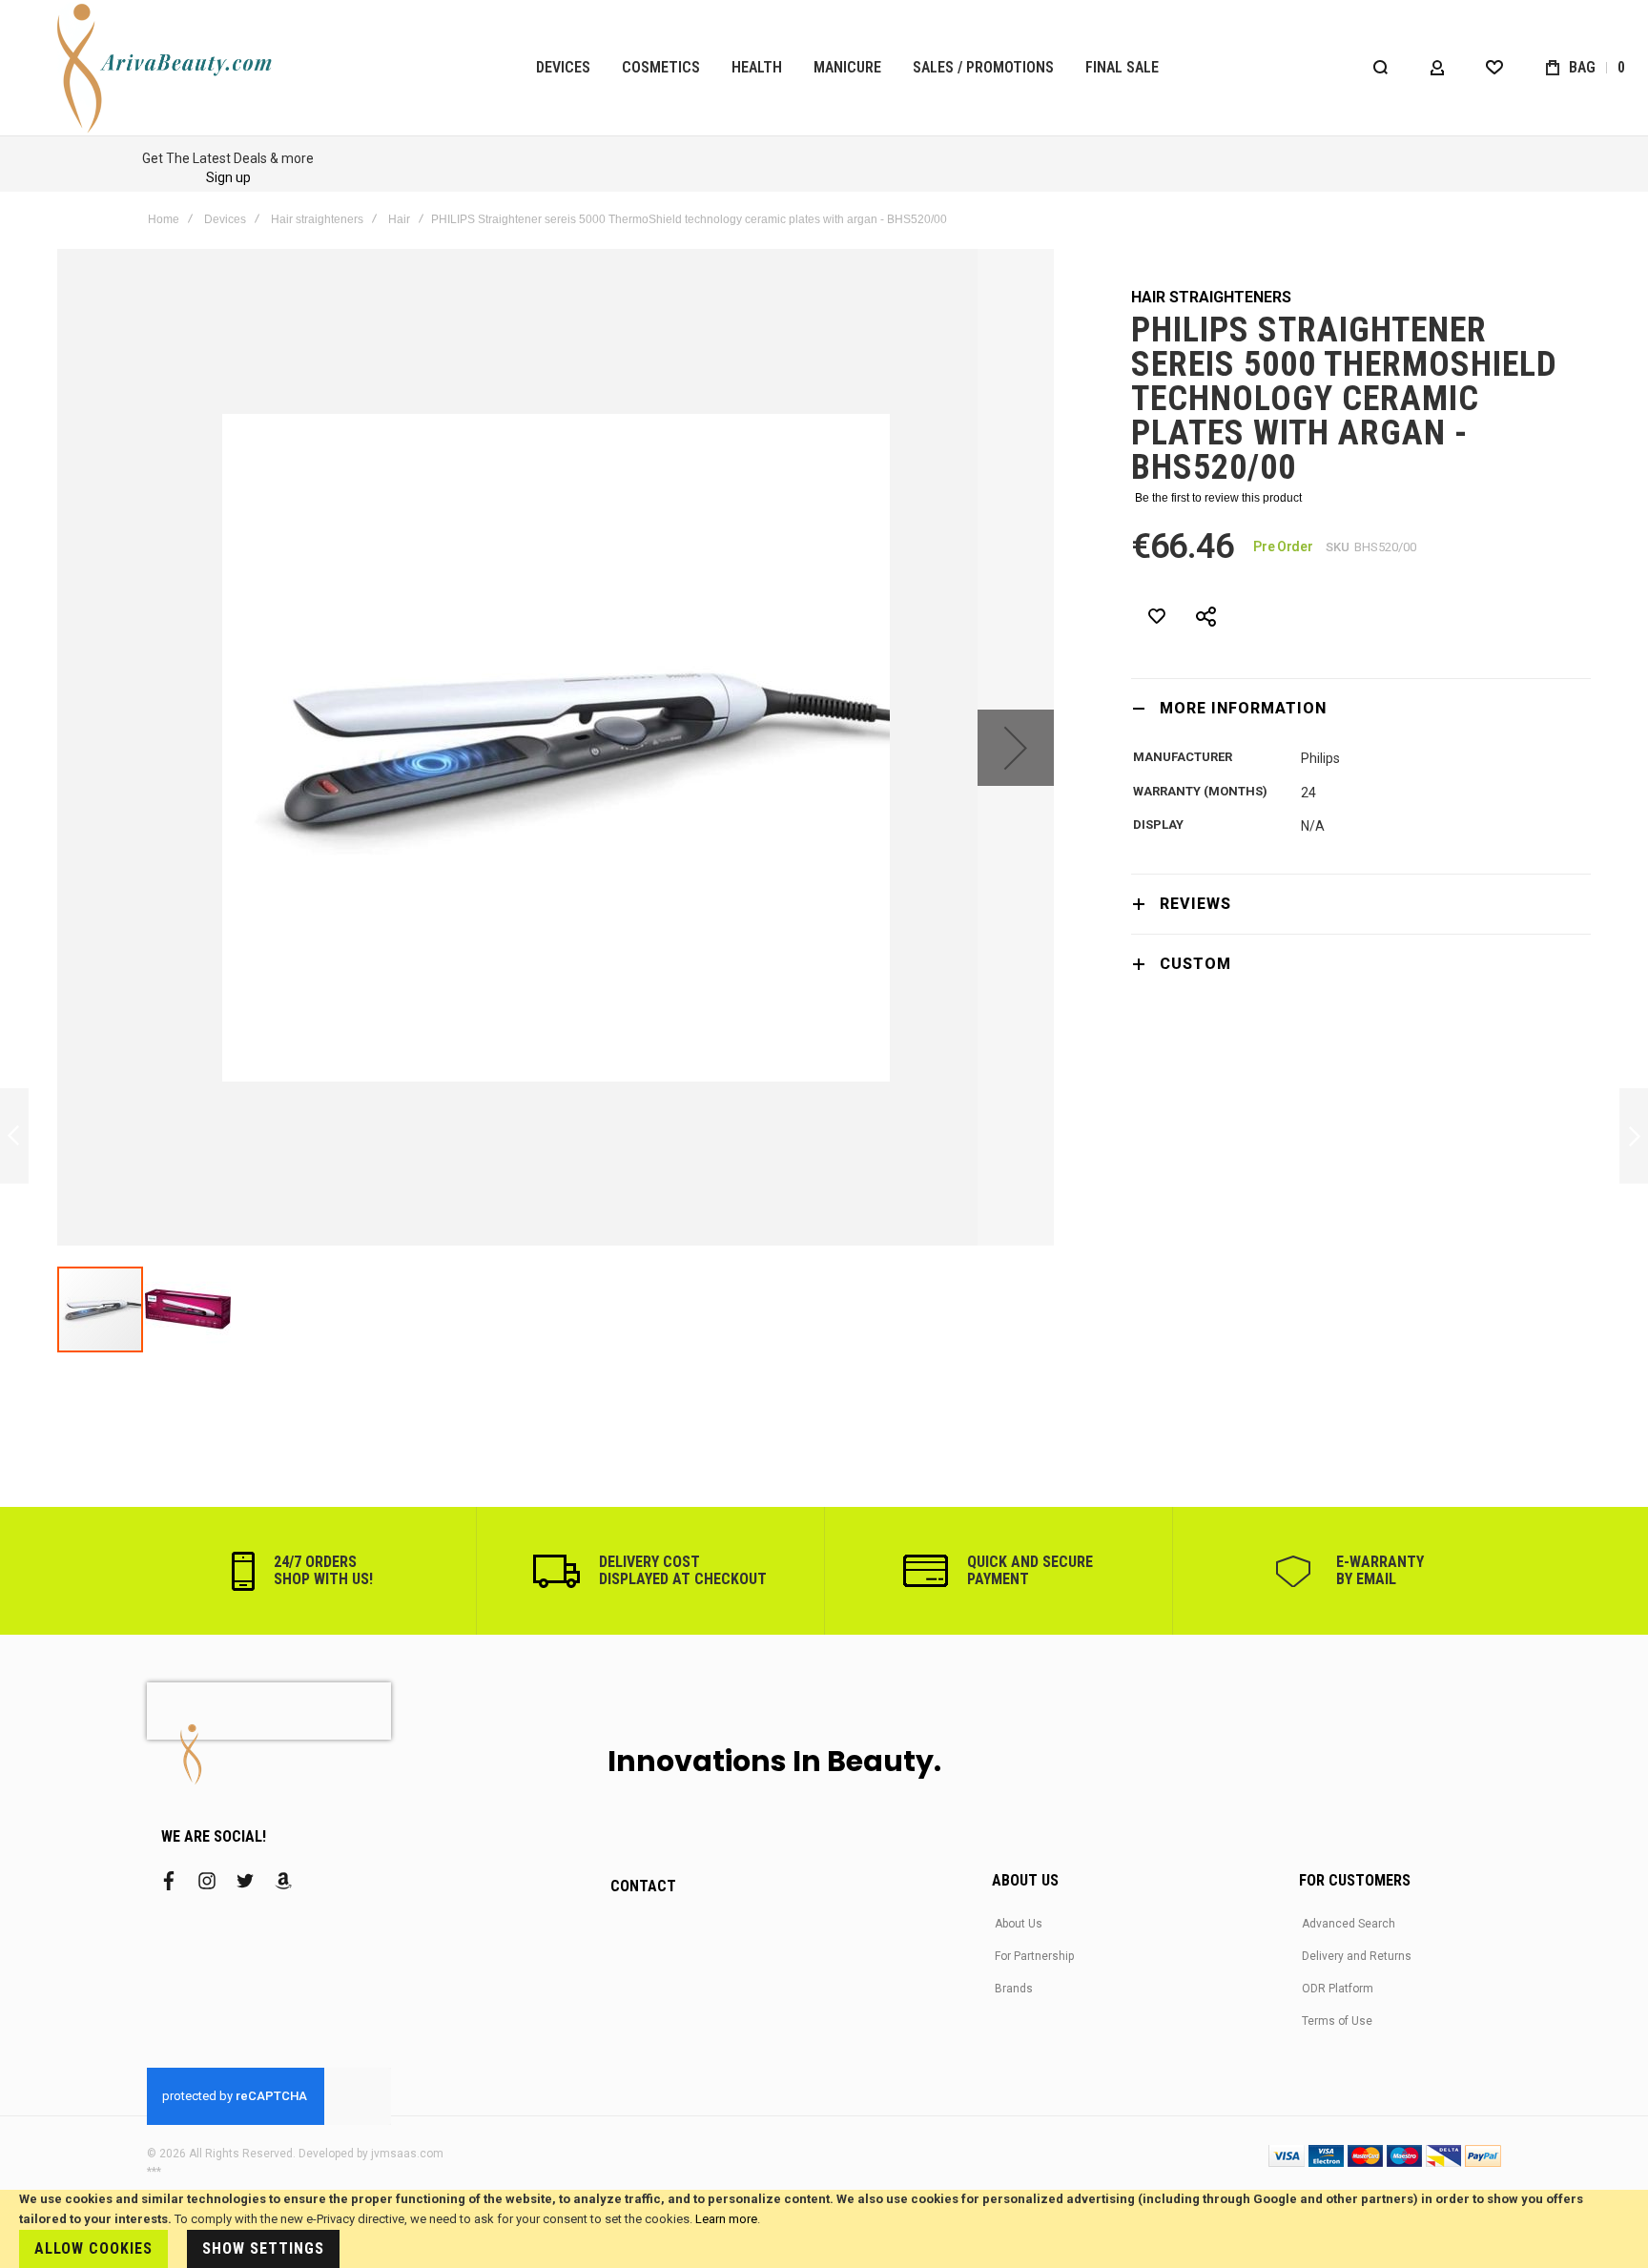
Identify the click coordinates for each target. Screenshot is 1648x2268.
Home (164, 219)
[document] (824, 2229)
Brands (1014, 1989)
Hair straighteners (317, 219)
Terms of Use (1337, 2021)
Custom (1195, 964)
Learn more (726, 2219)
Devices (225, 219)
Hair (399, 219)
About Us (1019, 1924)
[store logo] (167, 68)
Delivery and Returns (1357, 1956)
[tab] (1361, 708)
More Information (1243, 708)
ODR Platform (1338, 1989)
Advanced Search (1349, 1924)
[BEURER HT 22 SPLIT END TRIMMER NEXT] (1634, 1136)
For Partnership (1034, 1956)
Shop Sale (1177, 177)
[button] (1016, 747)
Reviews (1195, 904)
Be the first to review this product (1218, 498)
